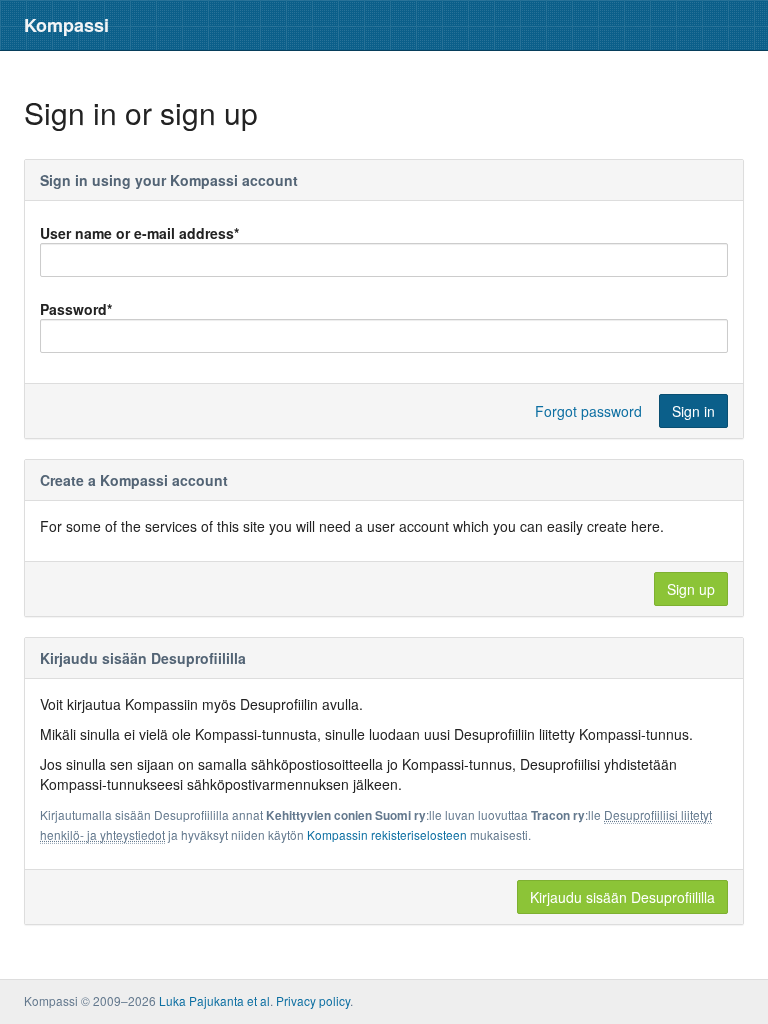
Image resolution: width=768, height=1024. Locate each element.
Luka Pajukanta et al (214, 1000)
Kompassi (66, 25)
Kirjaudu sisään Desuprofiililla (622, 897)
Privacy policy (313, 1000)
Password (76, 309)
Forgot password (588, 411)
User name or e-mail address (139, 233)
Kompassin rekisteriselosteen (387, 834)
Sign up (691, 589)
